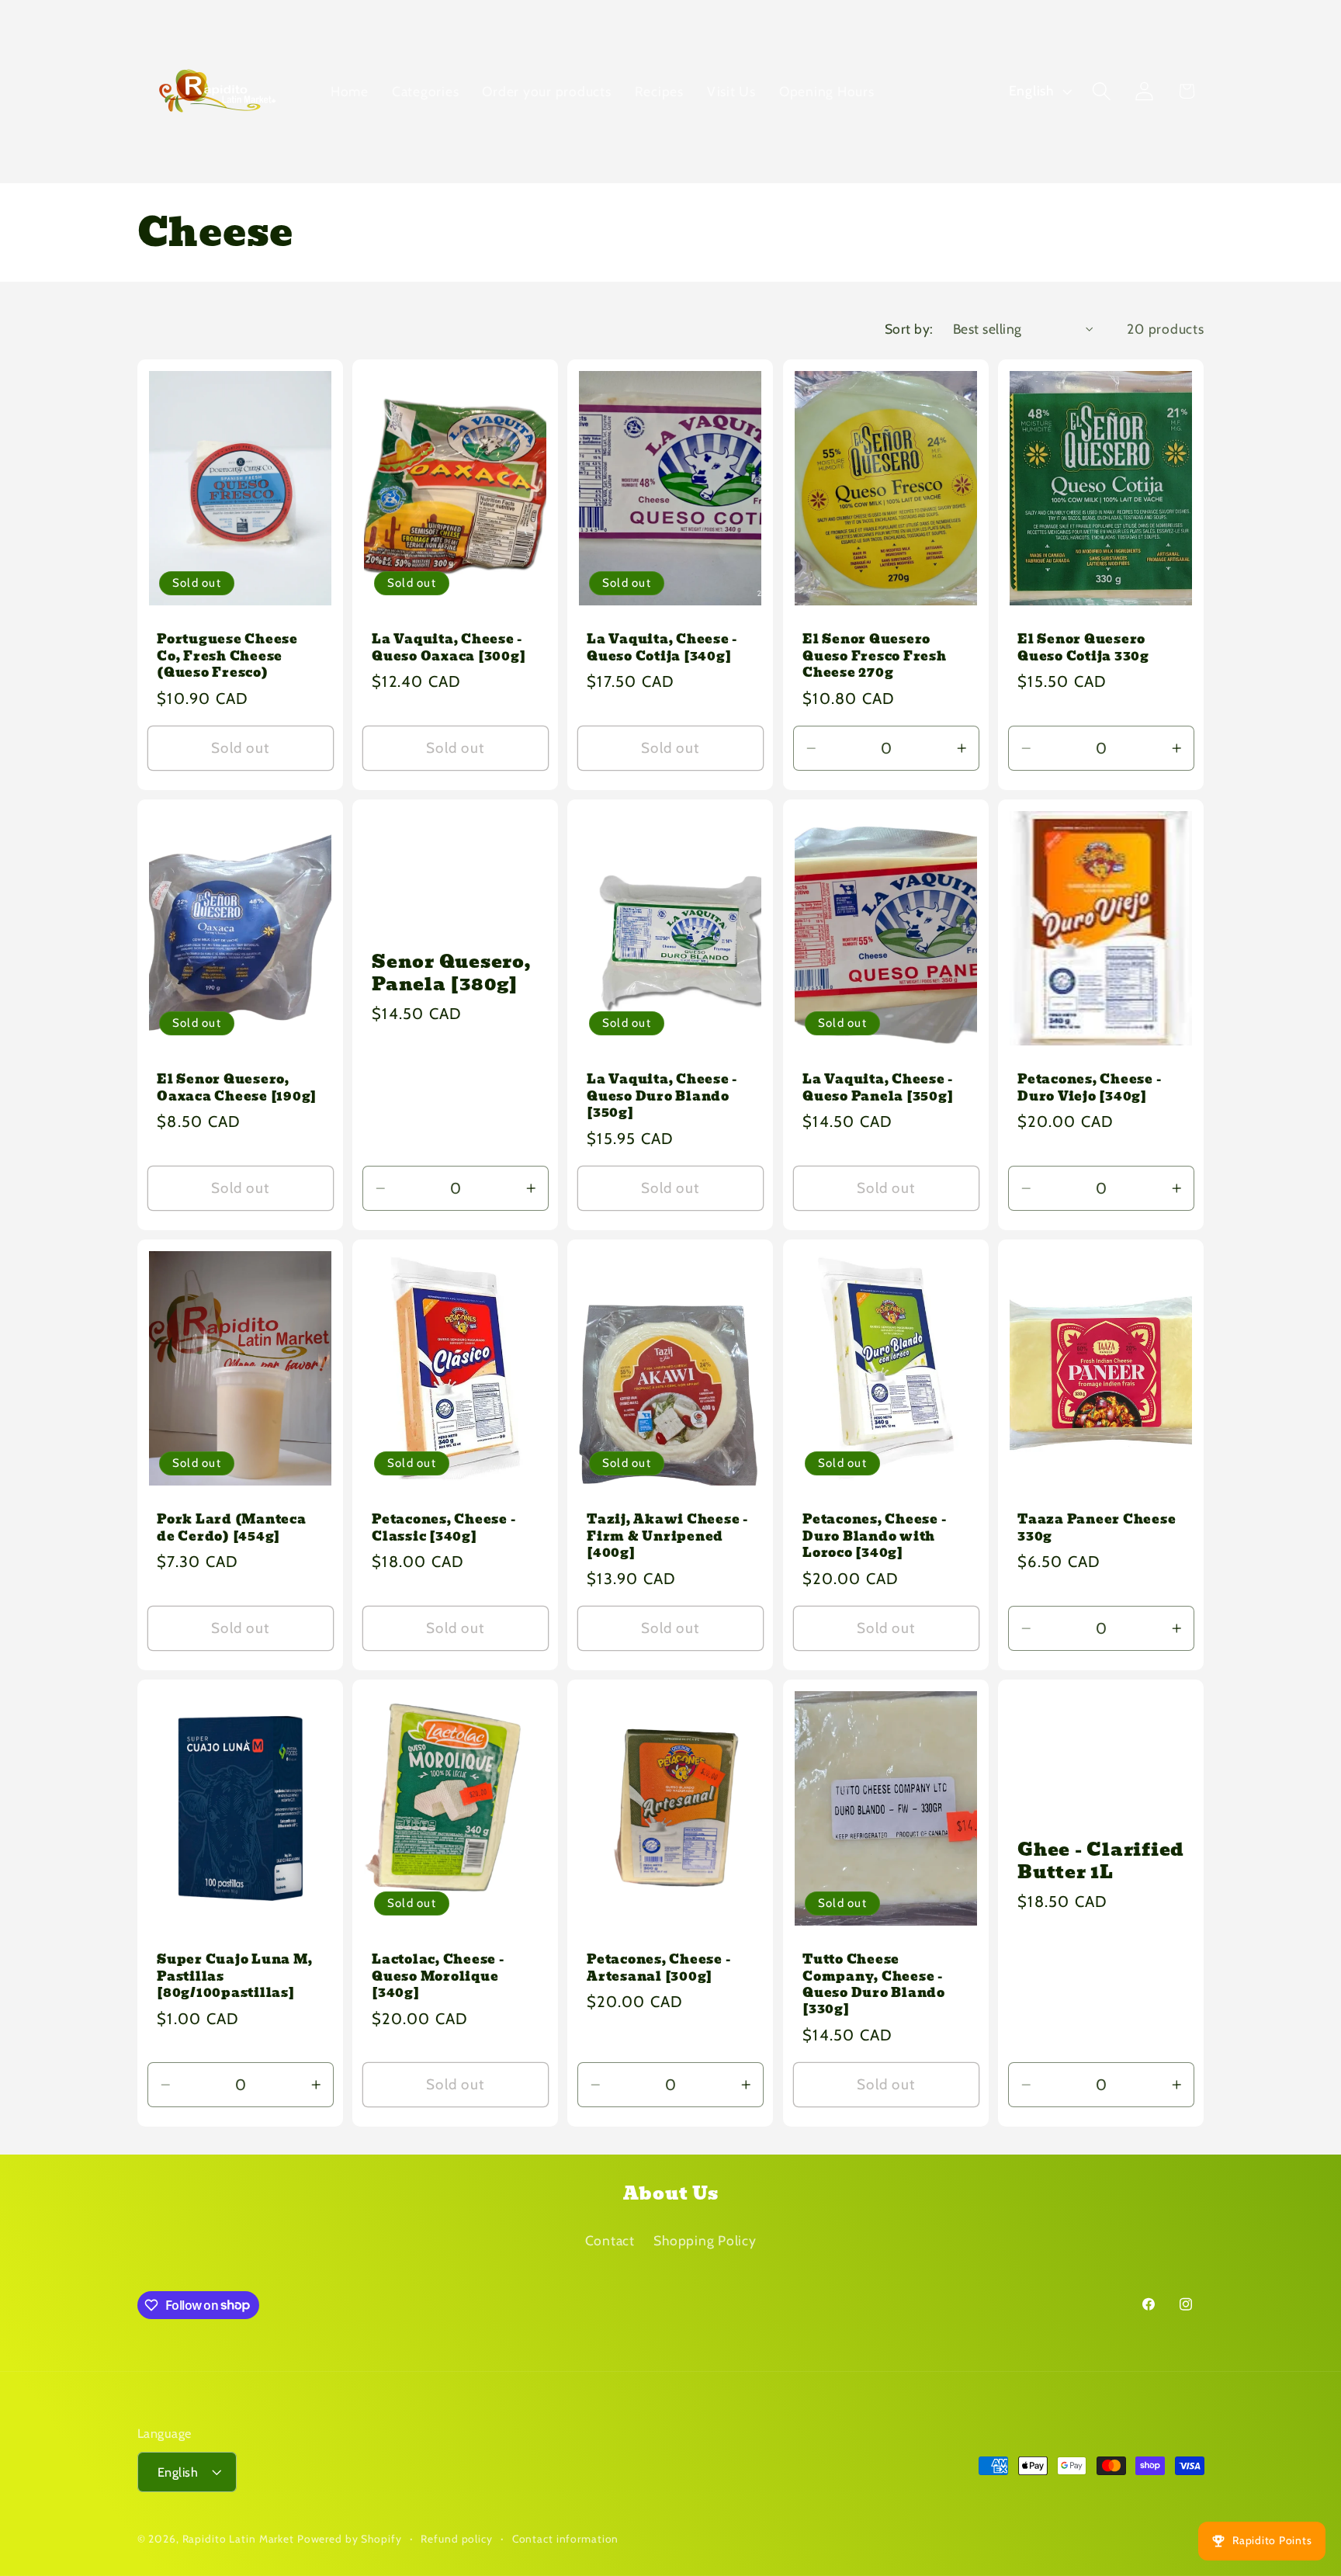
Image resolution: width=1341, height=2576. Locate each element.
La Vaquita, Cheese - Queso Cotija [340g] (662, 647)
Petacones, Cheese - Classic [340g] (444, 1527)
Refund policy (456, 2538)
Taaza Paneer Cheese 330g (1097, 1527)
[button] (1102, 91)
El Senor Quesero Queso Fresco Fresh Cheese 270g (875, 655)
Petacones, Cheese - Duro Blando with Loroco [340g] (874, 1536)
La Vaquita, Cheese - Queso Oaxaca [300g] (449, 647)
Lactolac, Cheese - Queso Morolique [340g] (438, 1976)
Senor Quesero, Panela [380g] (451, 973)
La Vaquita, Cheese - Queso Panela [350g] (878, 1087)
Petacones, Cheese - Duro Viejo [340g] (1089, 1087)
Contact (610, 2240)
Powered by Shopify (350, 2539)
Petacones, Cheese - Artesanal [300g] (658, 1968)
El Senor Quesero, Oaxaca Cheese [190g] (237, 1087)
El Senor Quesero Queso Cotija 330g (1083, 647)
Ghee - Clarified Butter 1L (1101, 1862)
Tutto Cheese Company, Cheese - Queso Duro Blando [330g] (874, 1984)
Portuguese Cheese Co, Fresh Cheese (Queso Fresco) (227, 655)
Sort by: (909, 329)
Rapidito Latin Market (238, 2539)
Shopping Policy (705, 2240)
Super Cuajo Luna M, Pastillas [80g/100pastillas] (234, 1976)
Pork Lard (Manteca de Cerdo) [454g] (232, 1527)
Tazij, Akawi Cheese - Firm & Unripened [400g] (667, 1536)
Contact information (566, 2538)
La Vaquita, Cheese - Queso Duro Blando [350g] (662, 1096)
